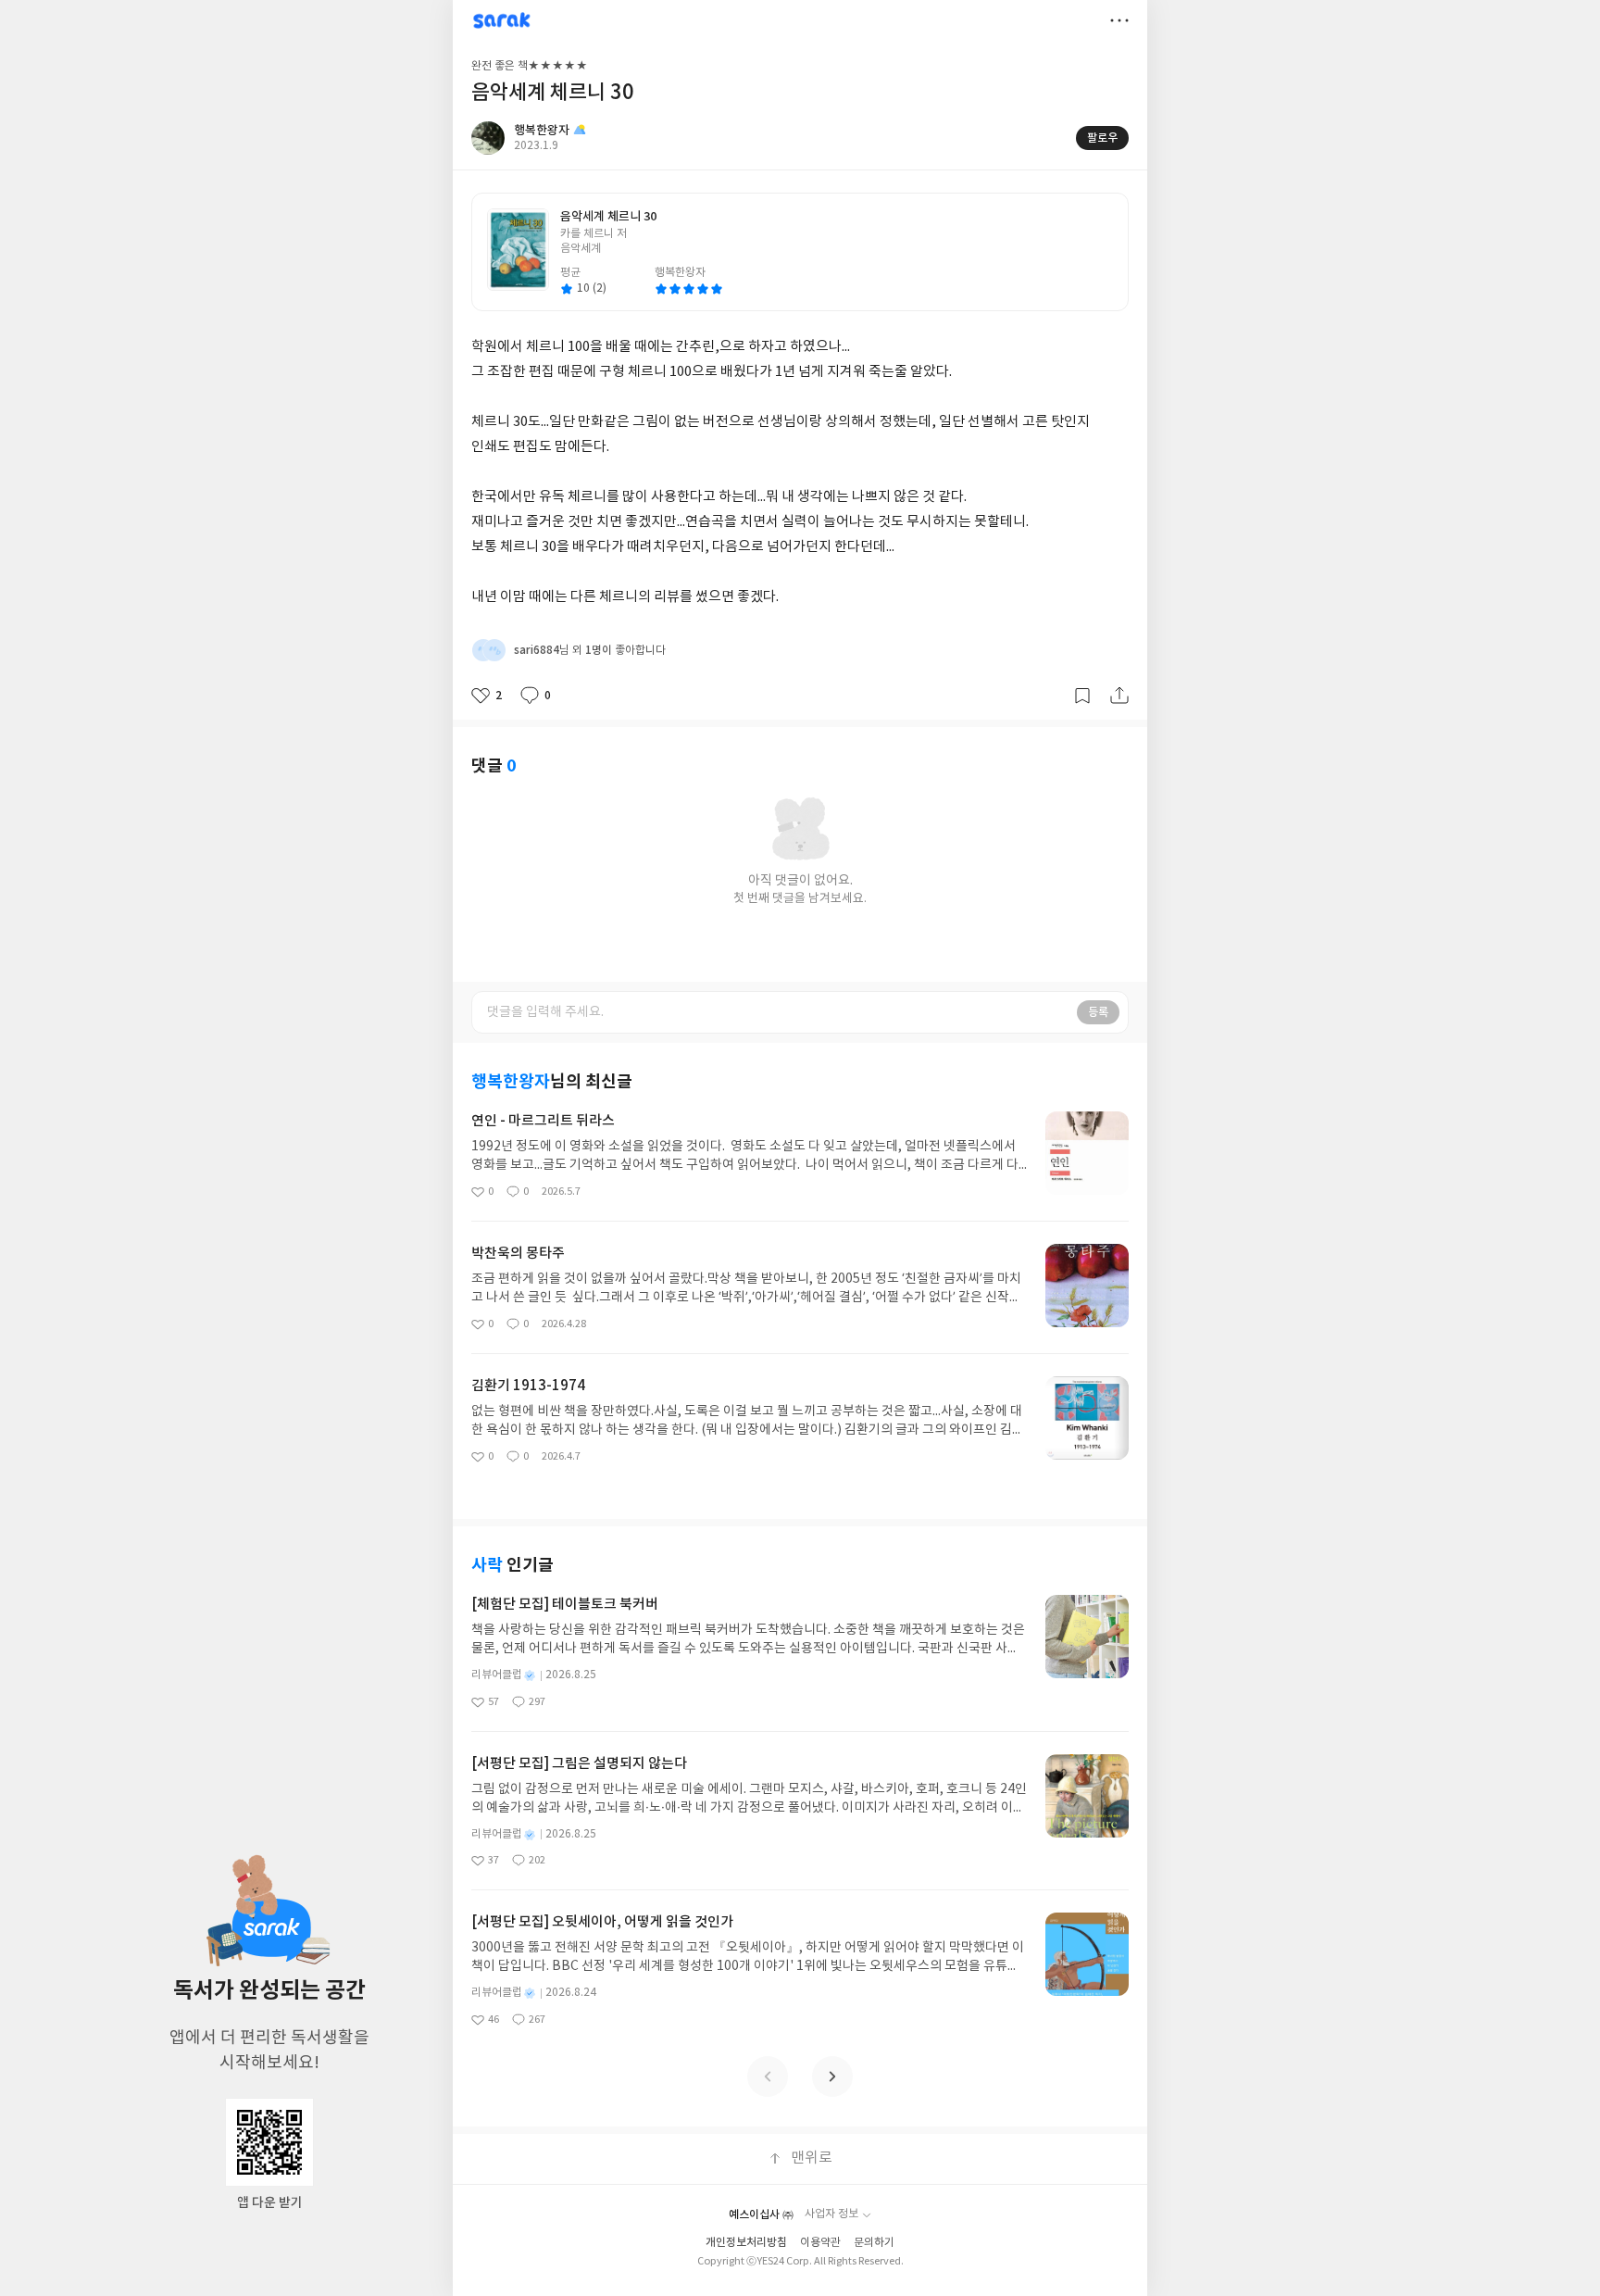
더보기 (1119, 20)
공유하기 (1119, 696)
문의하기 (874, 2243)
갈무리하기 (1082, 696)
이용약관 (820, 2243)
